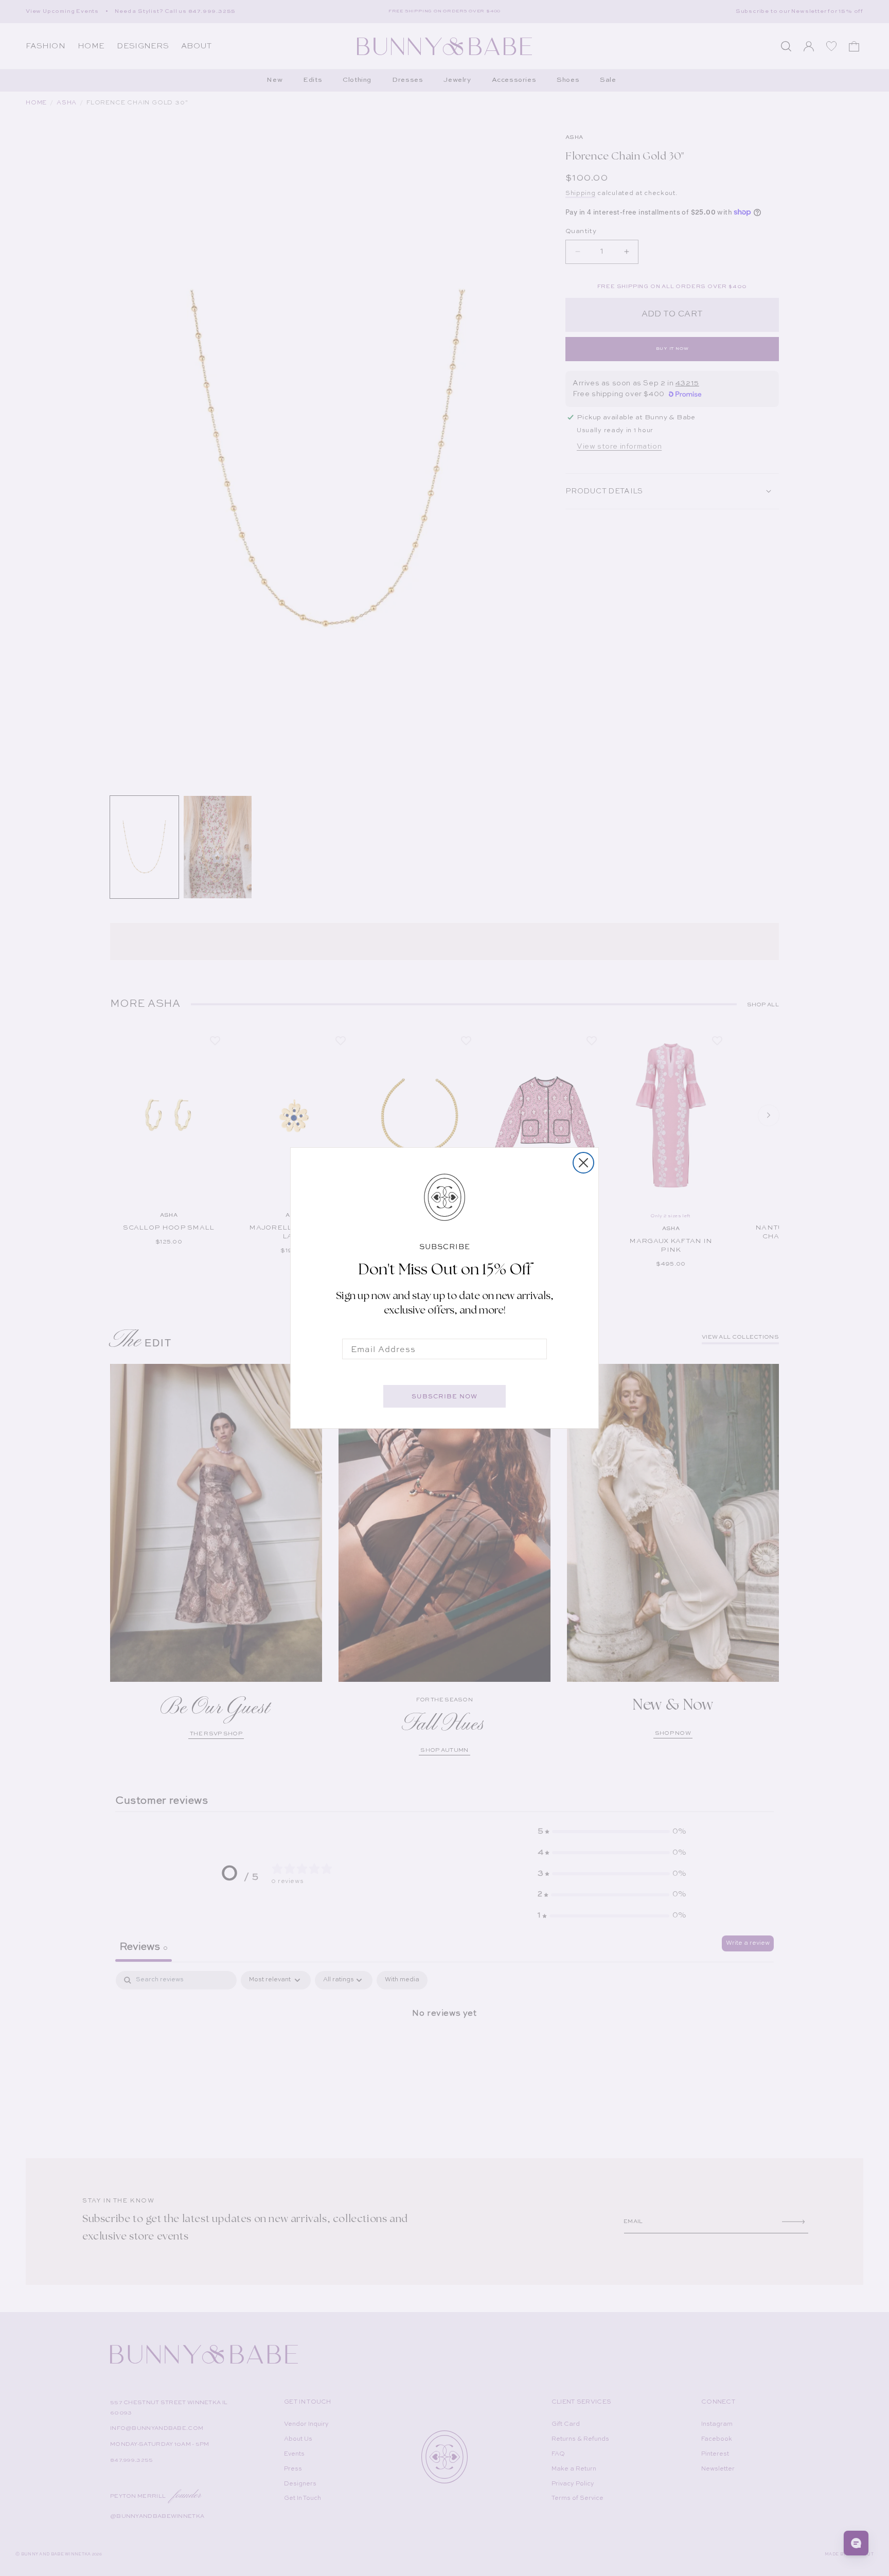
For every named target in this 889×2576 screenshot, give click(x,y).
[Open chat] (856, 2543)
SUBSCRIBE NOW (444, 1396)
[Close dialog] (583, 1163)
